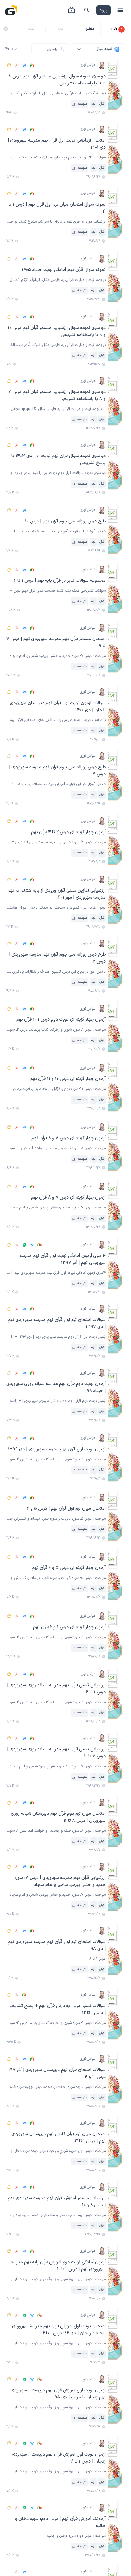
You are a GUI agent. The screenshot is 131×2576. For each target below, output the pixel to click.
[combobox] (99, 49)
